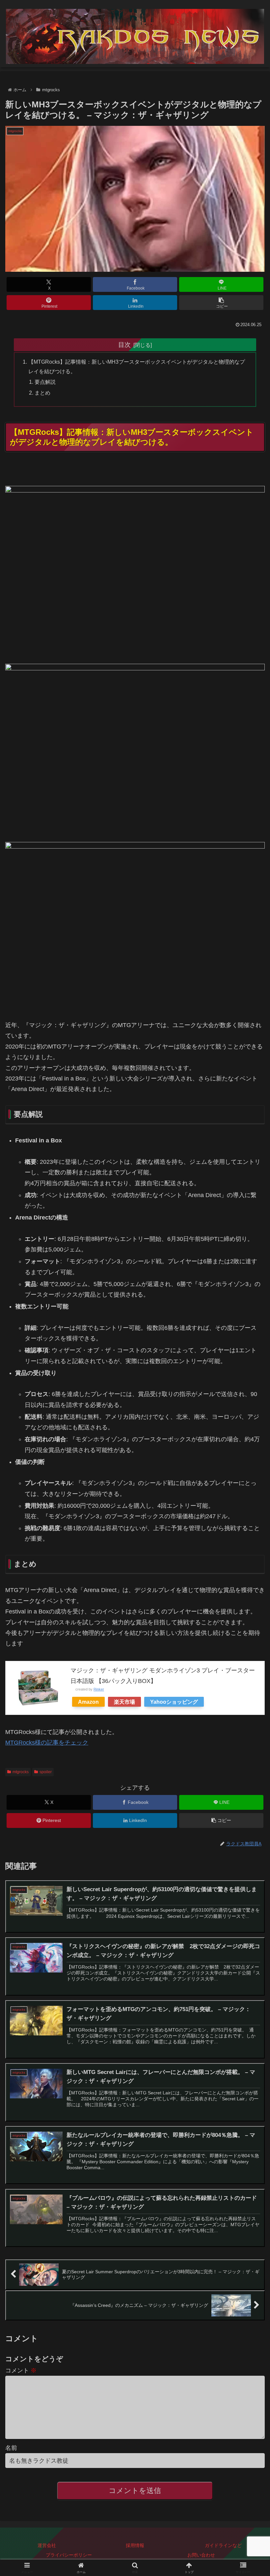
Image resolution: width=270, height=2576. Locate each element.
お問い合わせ (201, 2555)
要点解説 (45, 382)
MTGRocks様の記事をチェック (47, 1743)
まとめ (42, 393)
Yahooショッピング (174, 1702)
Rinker (99, 1689)
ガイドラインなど (223, 2545)
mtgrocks (21, 1772)
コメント (21, 2370)
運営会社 (47, 2545)
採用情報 (135, 2545)
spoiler (46, 1772)
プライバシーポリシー (69, 2555)
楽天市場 (124, 1702)
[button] (221, 303)
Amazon (88, 1702)
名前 (11, 2448)
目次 (124, 345)
